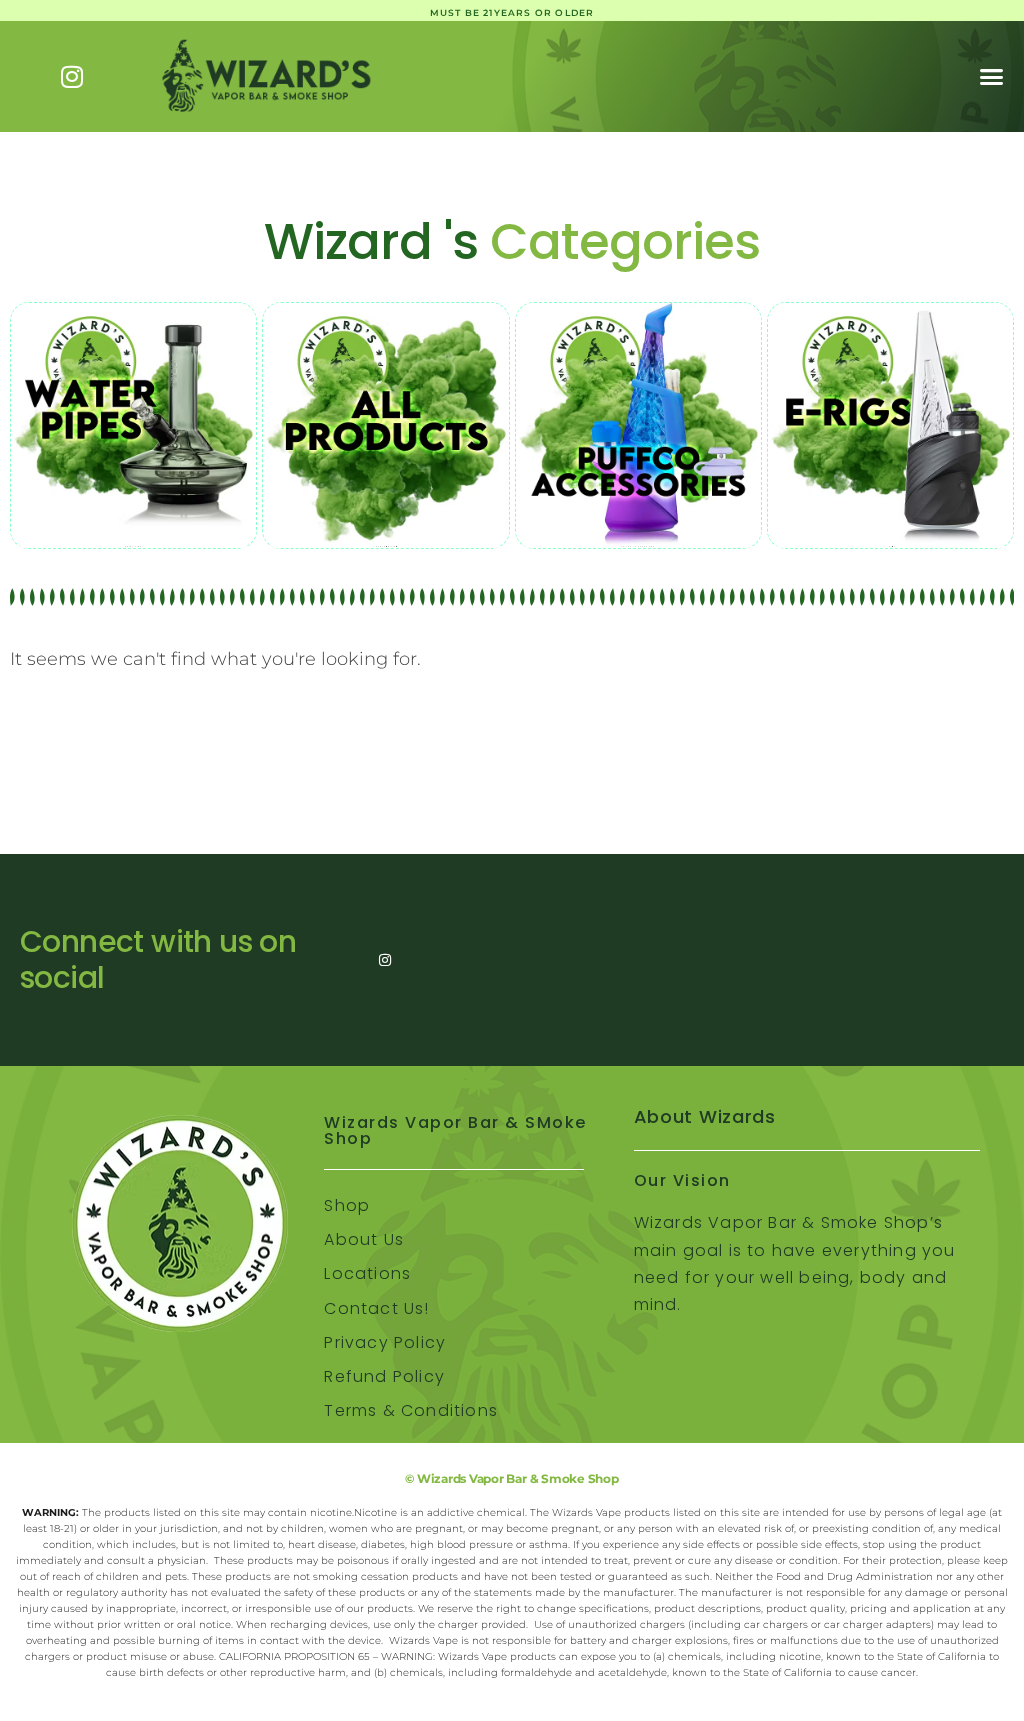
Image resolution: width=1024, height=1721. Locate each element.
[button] (992, 76)
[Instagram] (72, 76)
